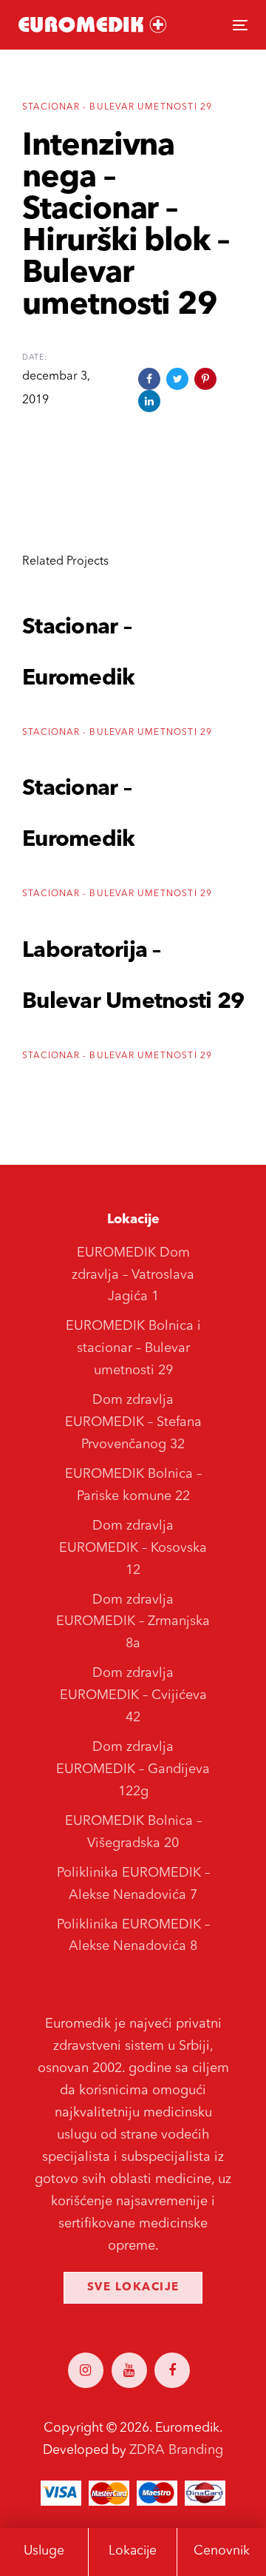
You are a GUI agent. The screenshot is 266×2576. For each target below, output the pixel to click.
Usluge (44, 2551)
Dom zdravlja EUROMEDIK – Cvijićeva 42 (133, 1695)
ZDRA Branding (176, 2450)
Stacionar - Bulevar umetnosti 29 (117, 107)
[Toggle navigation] (209, 25)
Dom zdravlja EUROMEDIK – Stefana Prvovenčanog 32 (133, 1422)
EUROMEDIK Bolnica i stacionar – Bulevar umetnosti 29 (133, 1348)
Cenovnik (222, 2551)
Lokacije (133, 2551)
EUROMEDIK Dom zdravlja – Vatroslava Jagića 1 (133, 1275)
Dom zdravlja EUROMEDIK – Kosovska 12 (133, 1548)
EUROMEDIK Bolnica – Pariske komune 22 (133, 1485)
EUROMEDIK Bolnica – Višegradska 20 (133, 1832)
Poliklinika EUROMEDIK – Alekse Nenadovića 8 (133, 1936)
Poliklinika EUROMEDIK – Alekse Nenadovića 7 (133, 1884)
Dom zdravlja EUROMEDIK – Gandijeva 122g (133, 1769)
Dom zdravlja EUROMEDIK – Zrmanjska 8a (133, 1622)
